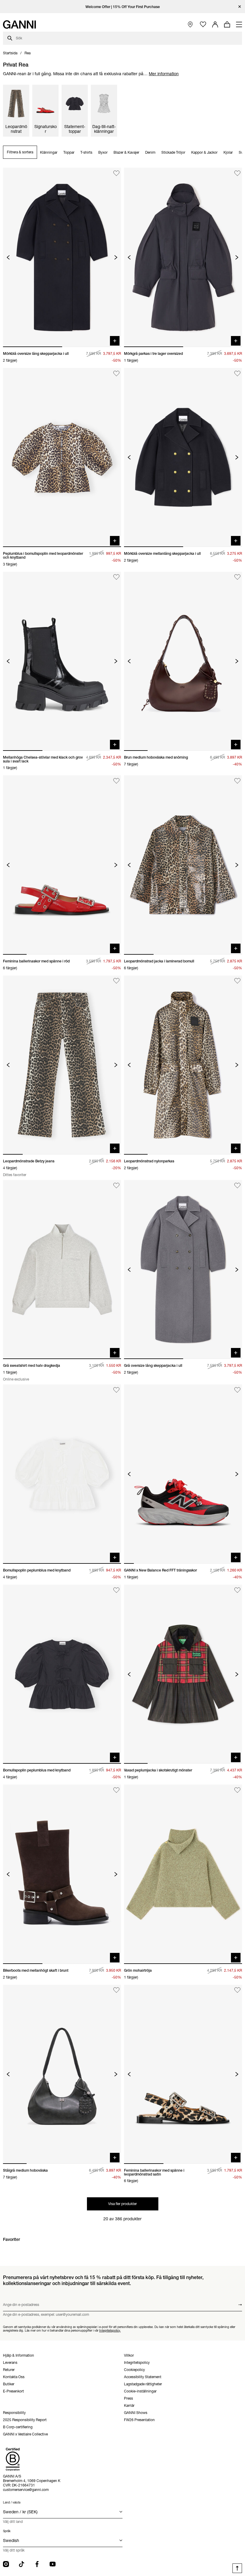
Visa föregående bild (8, 257)
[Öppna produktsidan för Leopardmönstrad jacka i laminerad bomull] (183, 865)
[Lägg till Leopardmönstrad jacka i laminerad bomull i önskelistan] (237, 781)
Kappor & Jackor (204, 152)
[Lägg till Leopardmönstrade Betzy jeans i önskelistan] (116, 981)
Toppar (69, 152)
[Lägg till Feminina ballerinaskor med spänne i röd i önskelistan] (116, 781)
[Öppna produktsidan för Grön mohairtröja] (183, 1874)
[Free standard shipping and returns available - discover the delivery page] (122, 7)
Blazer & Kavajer (126, 152)
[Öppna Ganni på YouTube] (53, 2564)
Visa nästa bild (116, 257)
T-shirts (86, 152)
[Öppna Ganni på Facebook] (37, 2564)
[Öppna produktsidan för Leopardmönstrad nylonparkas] (183, 1065)
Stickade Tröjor (173, 152)
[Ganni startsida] (19, 24)
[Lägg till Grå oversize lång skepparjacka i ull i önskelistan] (237, 1185)
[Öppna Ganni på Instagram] (6, 2564)
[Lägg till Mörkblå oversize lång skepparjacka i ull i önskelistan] (116, 173)
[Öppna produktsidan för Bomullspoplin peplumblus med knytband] (62, 1474)
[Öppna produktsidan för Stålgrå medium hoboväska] (62, 2074)
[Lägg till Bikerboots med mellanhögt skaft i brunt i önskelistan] (116, 1790)
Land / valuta (12, 2502)
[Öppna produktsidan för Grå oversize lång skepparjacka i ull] (183, 1269)
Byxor (103, 152)
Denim (150, 152)
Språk (7, 2531)
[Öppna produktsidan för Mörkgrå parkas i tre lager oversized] (183, 257)
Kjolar (228, 152)
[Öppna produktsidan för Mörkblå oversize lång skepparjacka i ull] (62, 257)
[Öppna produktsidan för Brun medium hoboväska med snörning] (183, 661)
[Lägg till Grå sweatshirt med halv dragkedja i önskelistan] (116, 1185)
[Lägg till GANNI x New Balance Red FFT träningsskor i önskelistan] (237, 1390)
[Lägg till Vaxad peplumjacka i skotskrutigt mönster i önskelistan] (237, 1590)
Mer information (164, 74)
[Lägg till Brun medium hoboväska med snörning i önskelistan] (237, 577)
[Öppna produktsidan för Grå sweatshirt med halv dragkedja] (62, 1269)
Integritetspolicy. (110, 2330)
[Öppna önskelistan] (203, 25)
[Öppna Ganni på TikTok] (22, 2564)
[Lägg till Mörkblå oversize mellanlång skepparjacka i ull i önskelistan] (237, 373)
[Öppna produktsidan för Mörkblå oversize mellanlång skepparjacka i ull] (183, 457)
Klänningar (49, 152)
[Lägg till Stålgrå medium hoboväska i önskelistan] (116, 1990)
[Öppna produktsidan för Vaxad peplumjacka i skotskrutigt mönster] (183, 1674)
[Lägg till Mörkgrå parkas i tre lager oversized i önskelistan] (237, 173)
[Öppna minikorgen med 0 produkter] (227, 24)
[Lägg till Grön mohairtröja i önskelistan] (237, 1790)
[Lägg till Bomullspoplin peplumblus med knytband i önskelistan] (116, 1390)
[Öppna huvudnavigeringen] (239, 24)
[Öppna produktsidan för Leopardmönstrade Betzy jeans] (62, 1065)
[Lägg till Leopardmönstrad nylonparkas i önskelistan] (237, 981)
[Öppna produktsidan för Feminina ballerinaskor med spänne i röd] (62, 865)
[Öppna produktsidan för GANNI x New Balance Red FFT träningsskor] (183, 1474)
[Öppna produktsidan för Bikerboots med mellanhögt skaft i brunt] (62, 1874)
